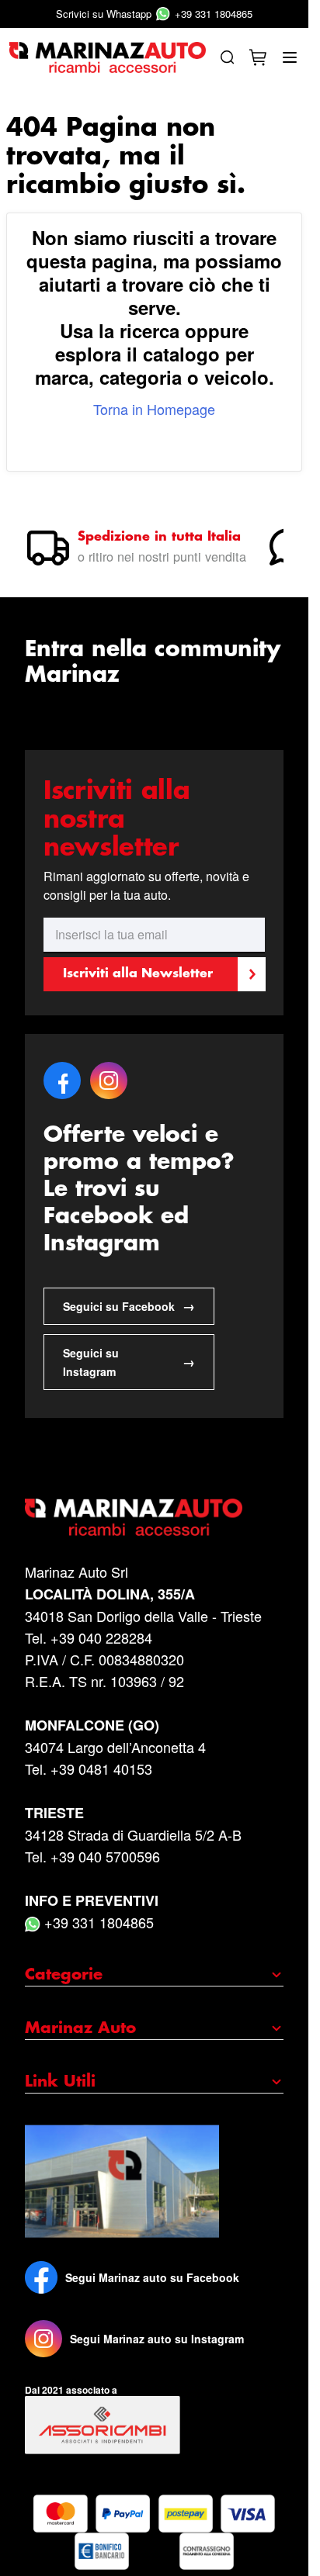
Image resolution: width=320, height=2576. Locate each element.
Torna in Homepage (154, 409)
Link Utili (60, 2082)
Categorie (64, 1975)
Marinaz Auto (80, 2028)
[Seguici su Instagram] (43, 2339)
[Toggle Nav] (290, 57)
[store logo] (108, 57)
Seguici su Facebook (129, 1306)
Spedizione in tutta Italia (159, 537)
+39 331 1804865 (154, 14)
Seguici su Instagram (129, 1362)
